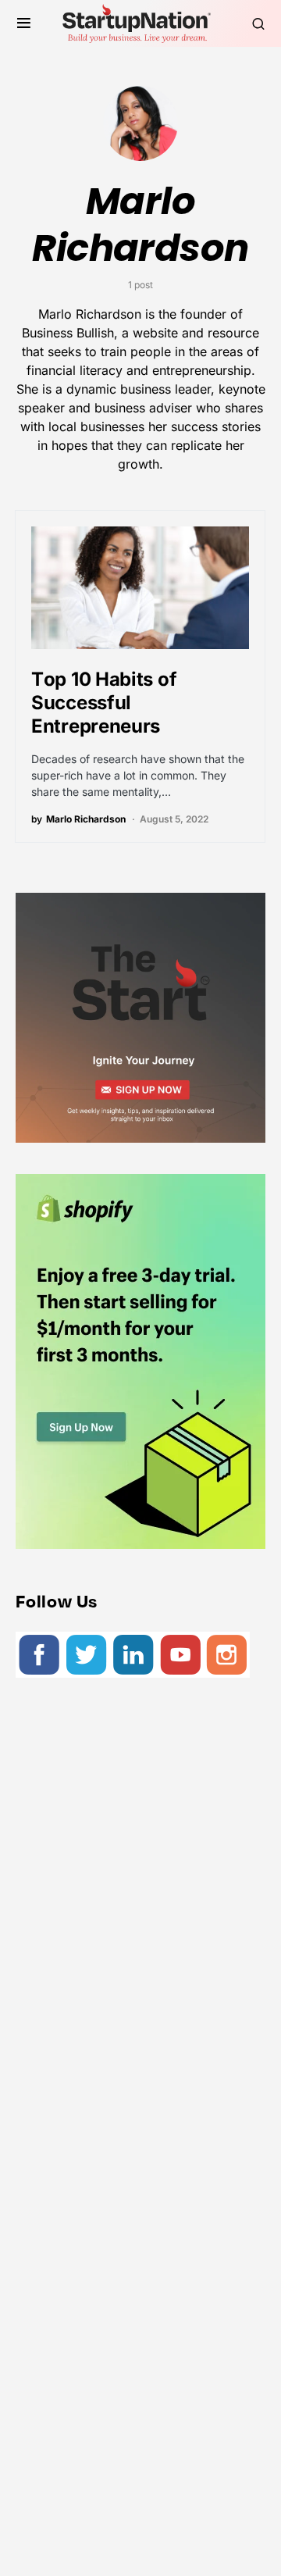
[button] (24, 23)
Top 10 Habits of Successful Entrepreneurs (104, 703)
